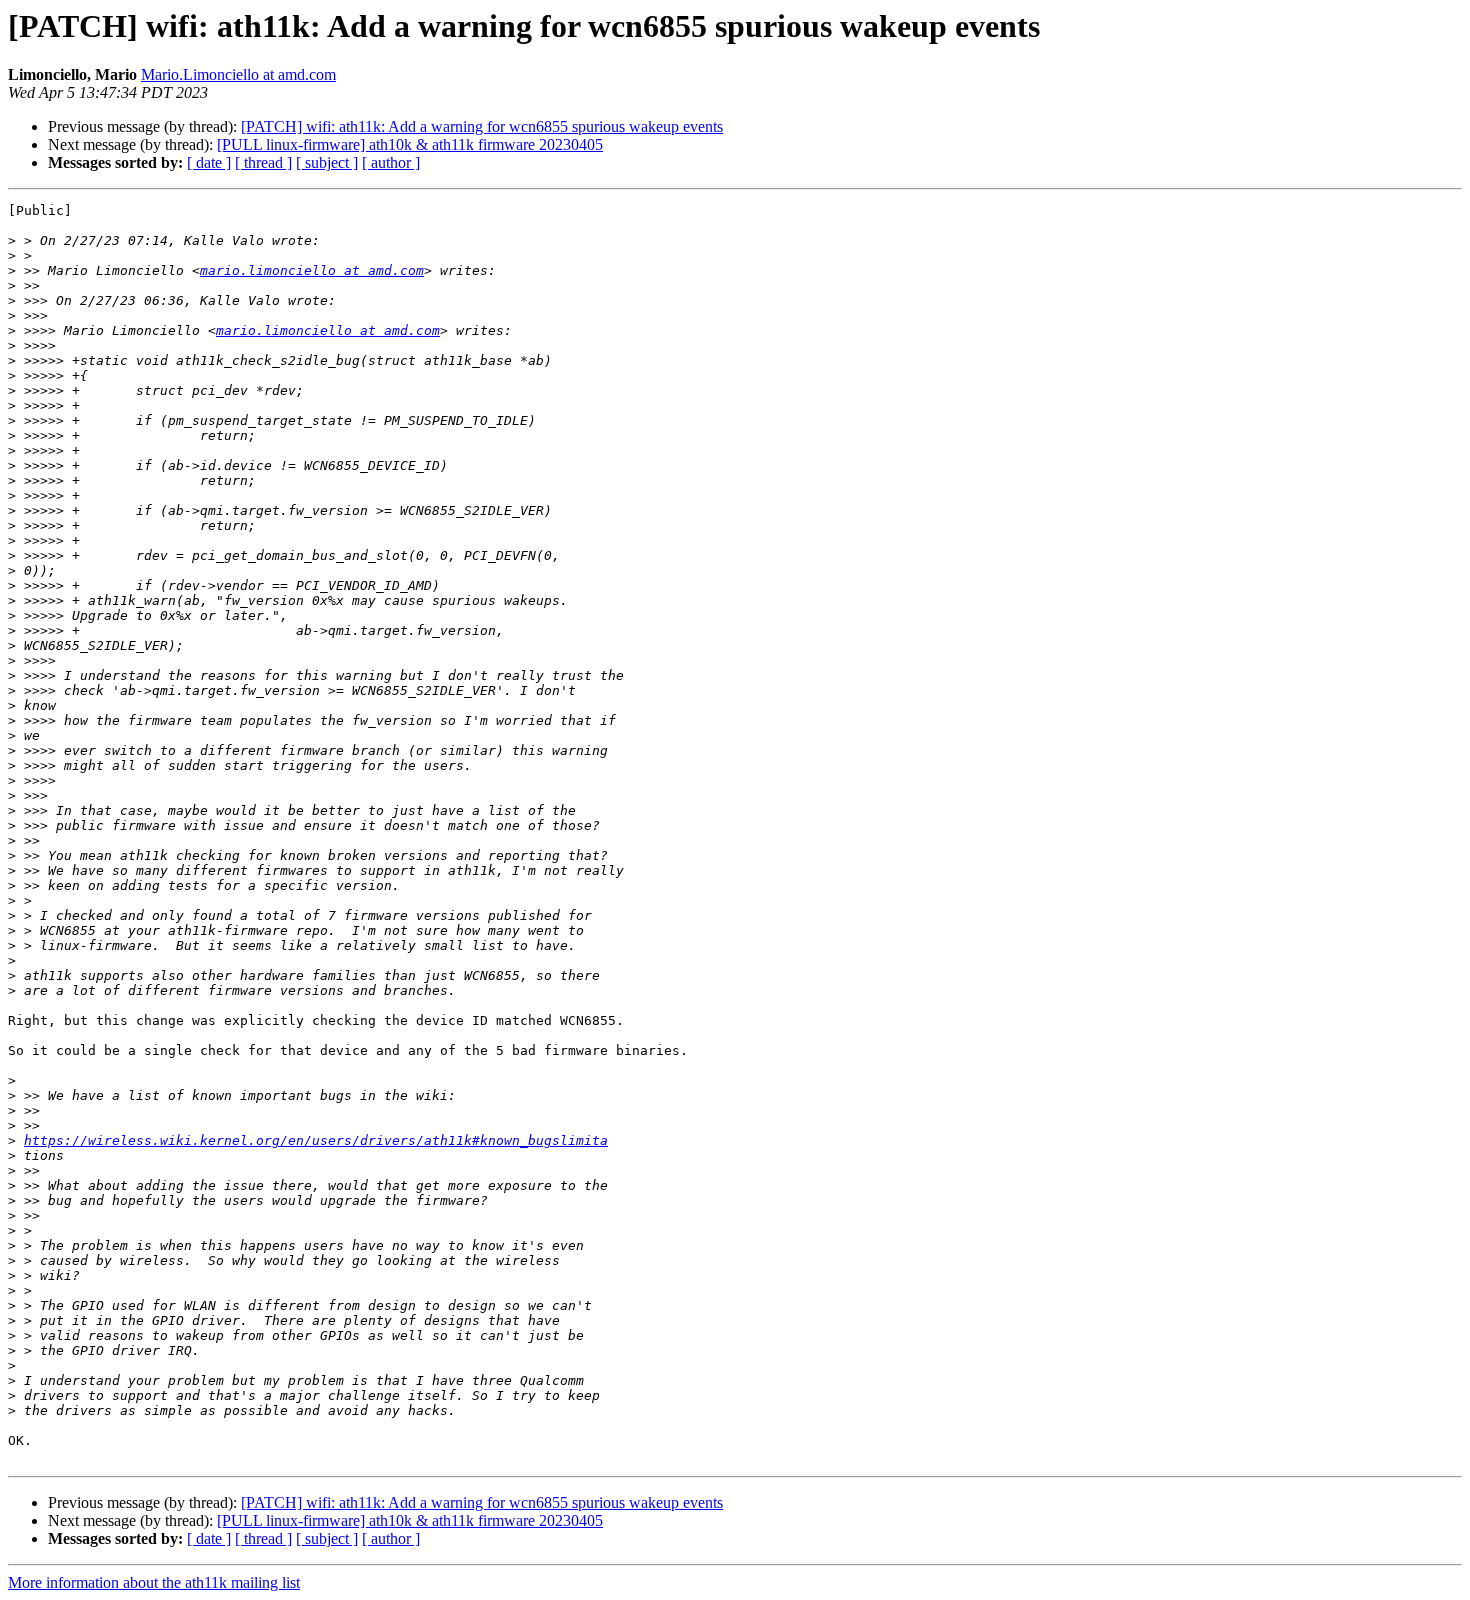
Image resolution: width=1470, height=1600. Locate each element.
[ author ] (391, 162)
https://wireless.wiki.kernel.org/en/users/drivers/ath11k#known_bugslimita (316, 1140)
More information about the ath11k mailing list (154, 1582)
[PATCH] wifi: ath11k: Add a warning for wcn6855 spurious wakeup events (482, 126)
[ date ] (209, 162)
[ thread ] (263, 162)
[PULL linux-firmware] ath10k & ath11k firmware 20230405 (410, 144)
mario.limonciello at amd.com (312, 270)
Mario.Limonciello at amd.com (238, 74)
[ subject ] (327, 162)
